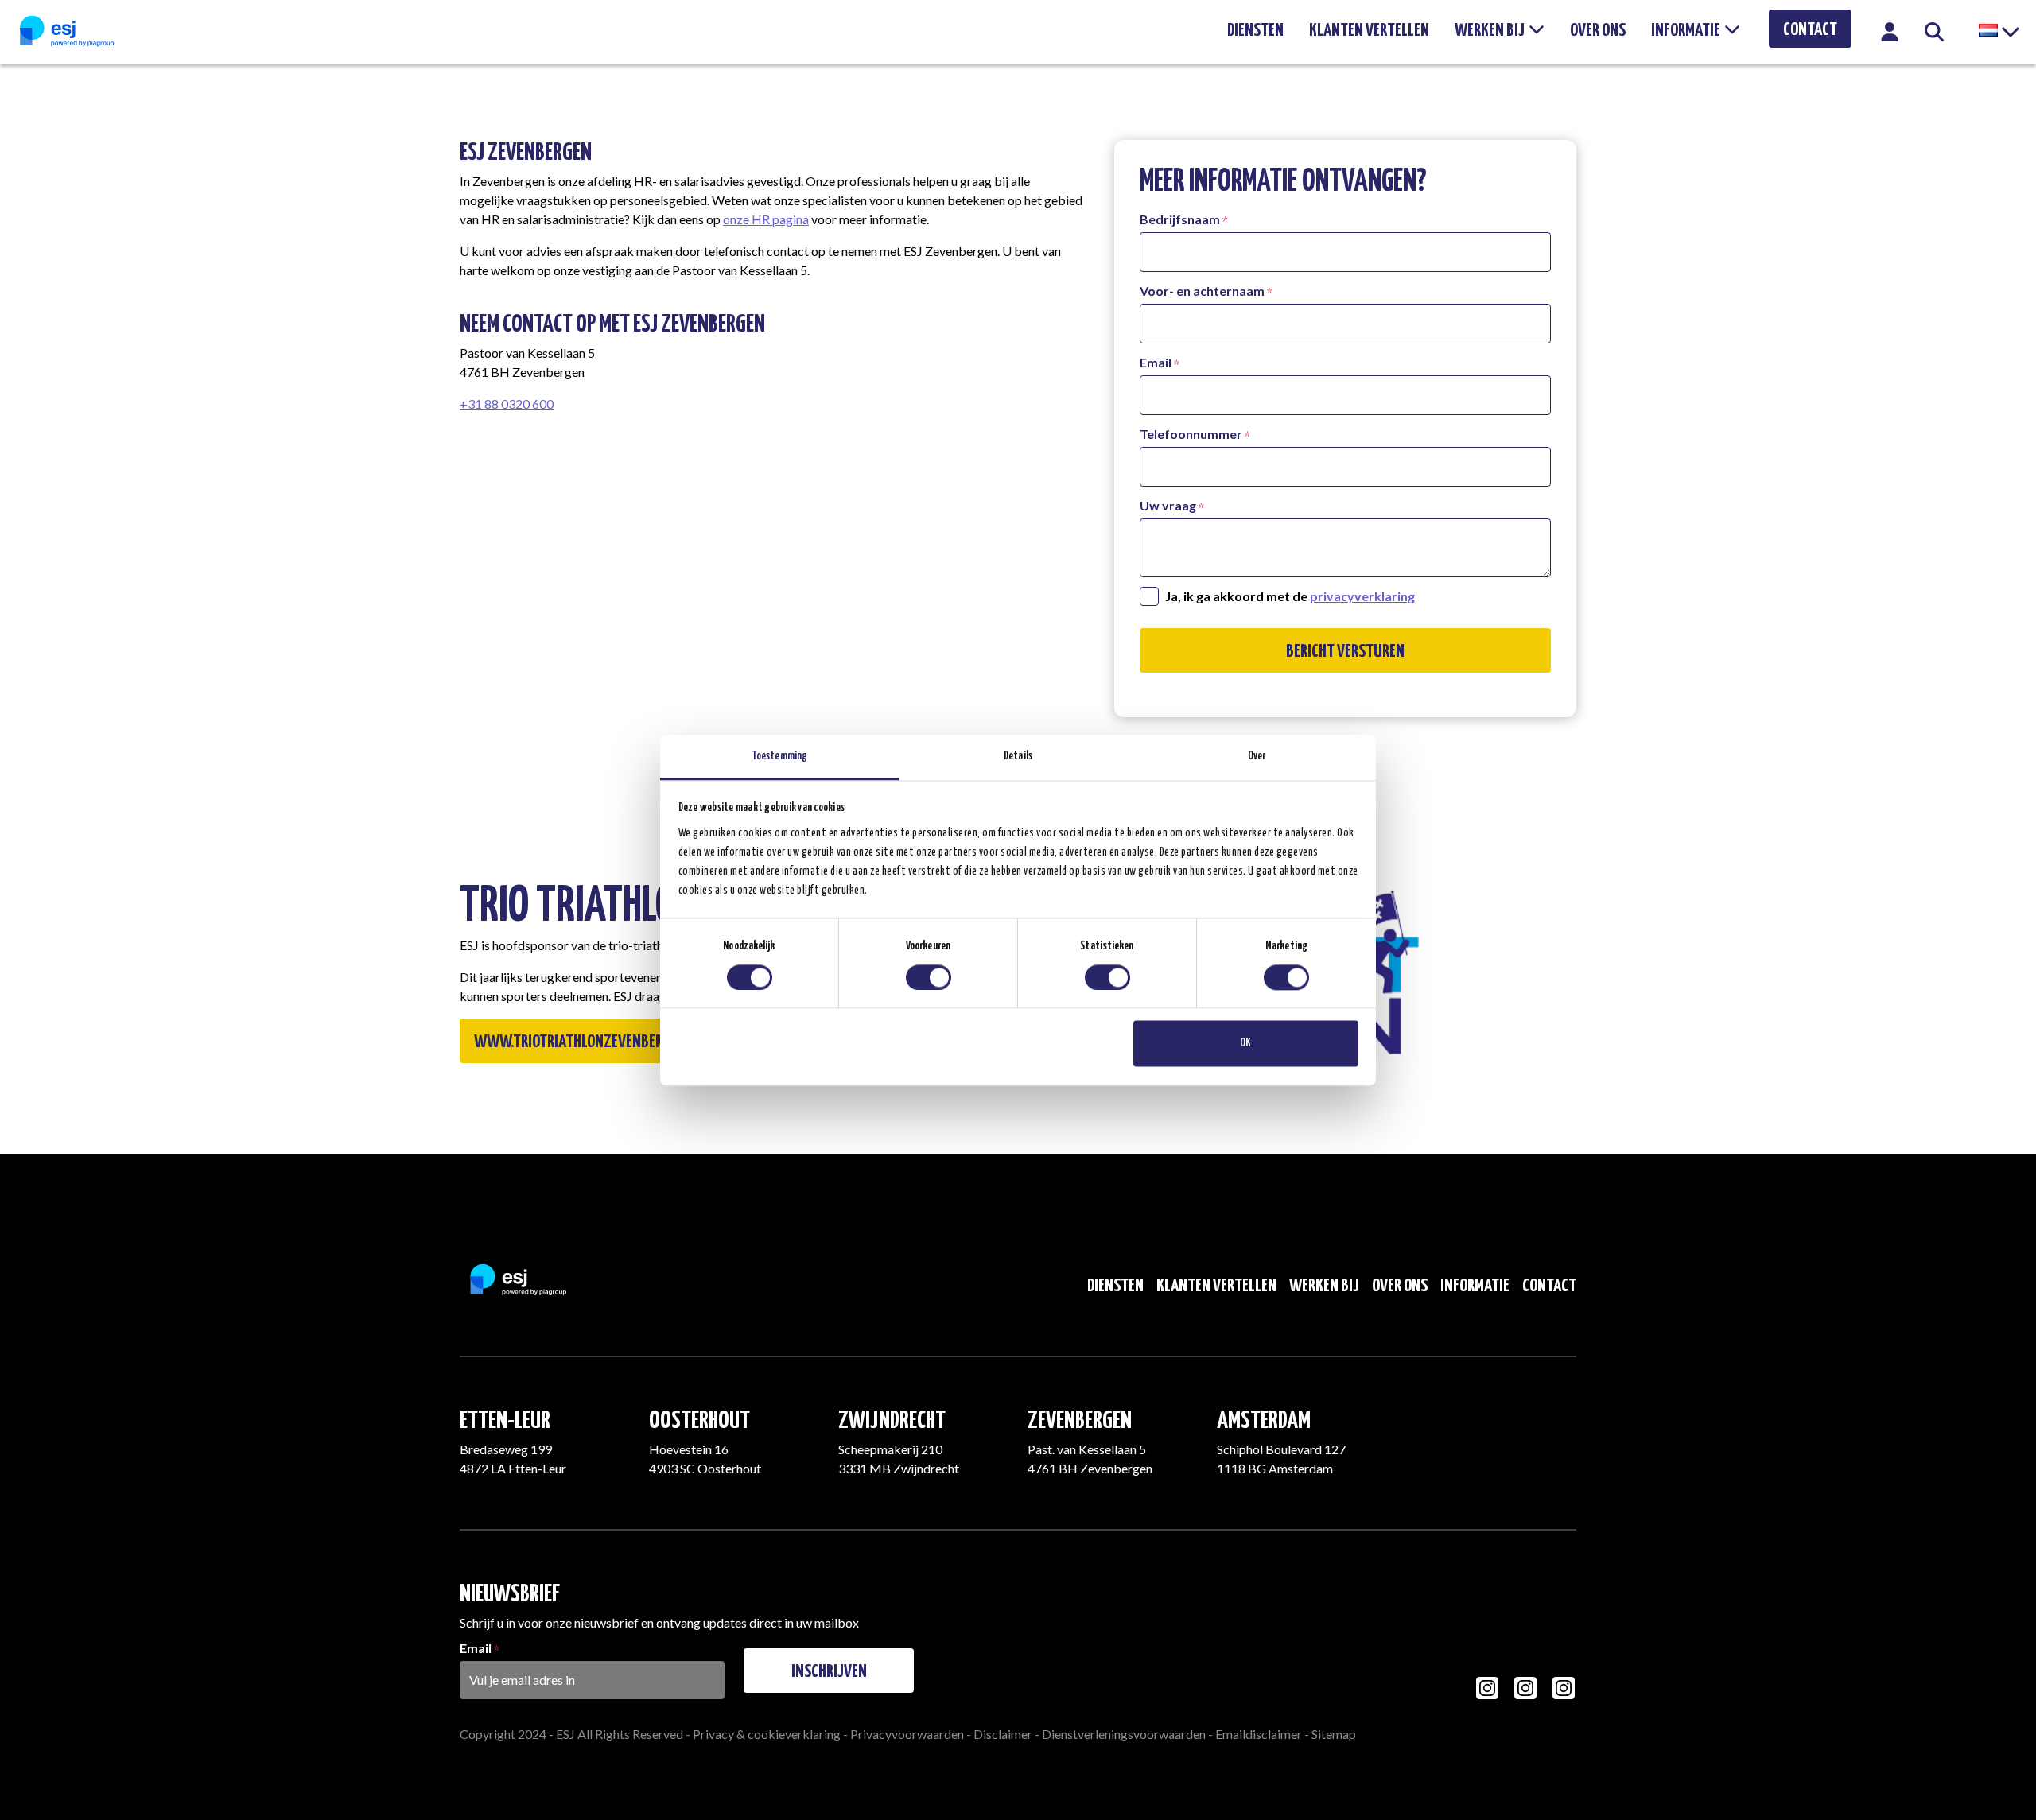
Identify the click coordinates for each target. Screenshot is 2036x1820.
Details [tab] (1018, 756)
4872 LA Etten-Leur (513, 1468)
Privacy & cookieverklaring (767, 1734)
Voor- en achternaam (1202, 291)
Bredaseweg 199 (506, 1449)
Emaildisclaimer (1259, 1734)
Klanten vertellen (1369, 31)
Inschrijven (829, 1672)
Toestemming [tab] (779, 756)
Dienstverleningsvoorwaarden (1124, 1734)
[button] (1998, 32)
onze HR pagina (766, 219)
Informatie (1686, 31)
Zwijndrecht (892, 1421)
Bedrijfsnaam (1180, 219)
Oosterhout (699, 1421)
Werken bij (1490, 31)
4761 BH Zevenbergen (1090, 1468)
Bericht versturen (1345, 652)
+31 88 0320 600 (507, 404)
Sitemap (1334, 1734)
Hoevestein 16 (689, 1449)
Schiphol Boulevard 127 (1281, 1449)
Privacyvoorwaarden (907, 1734)
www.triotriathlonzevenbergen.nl (589, 1042)
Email (1156, 362)
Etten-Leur (505, 1421)
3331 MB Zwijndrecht (899, 1468)
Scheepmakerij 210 (890, 1449)
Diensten (1255, 31)
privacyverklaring (1362, 596)
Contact (1810, 30)
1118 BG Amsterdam (1275, 1468)
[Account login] (1890, 36)
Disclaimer (1003, 1734)
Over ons (1598, 31)
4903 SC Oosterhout (705, 1468)
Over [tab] (1257, 756)
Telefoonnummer (1191, 434)
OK (1245, 1044)
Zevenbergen (1080, 1421)
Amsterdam (1264, 1421)
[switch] (929, 977)
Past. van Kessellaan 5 (1087, 1449)
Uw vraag (1168, 505)
